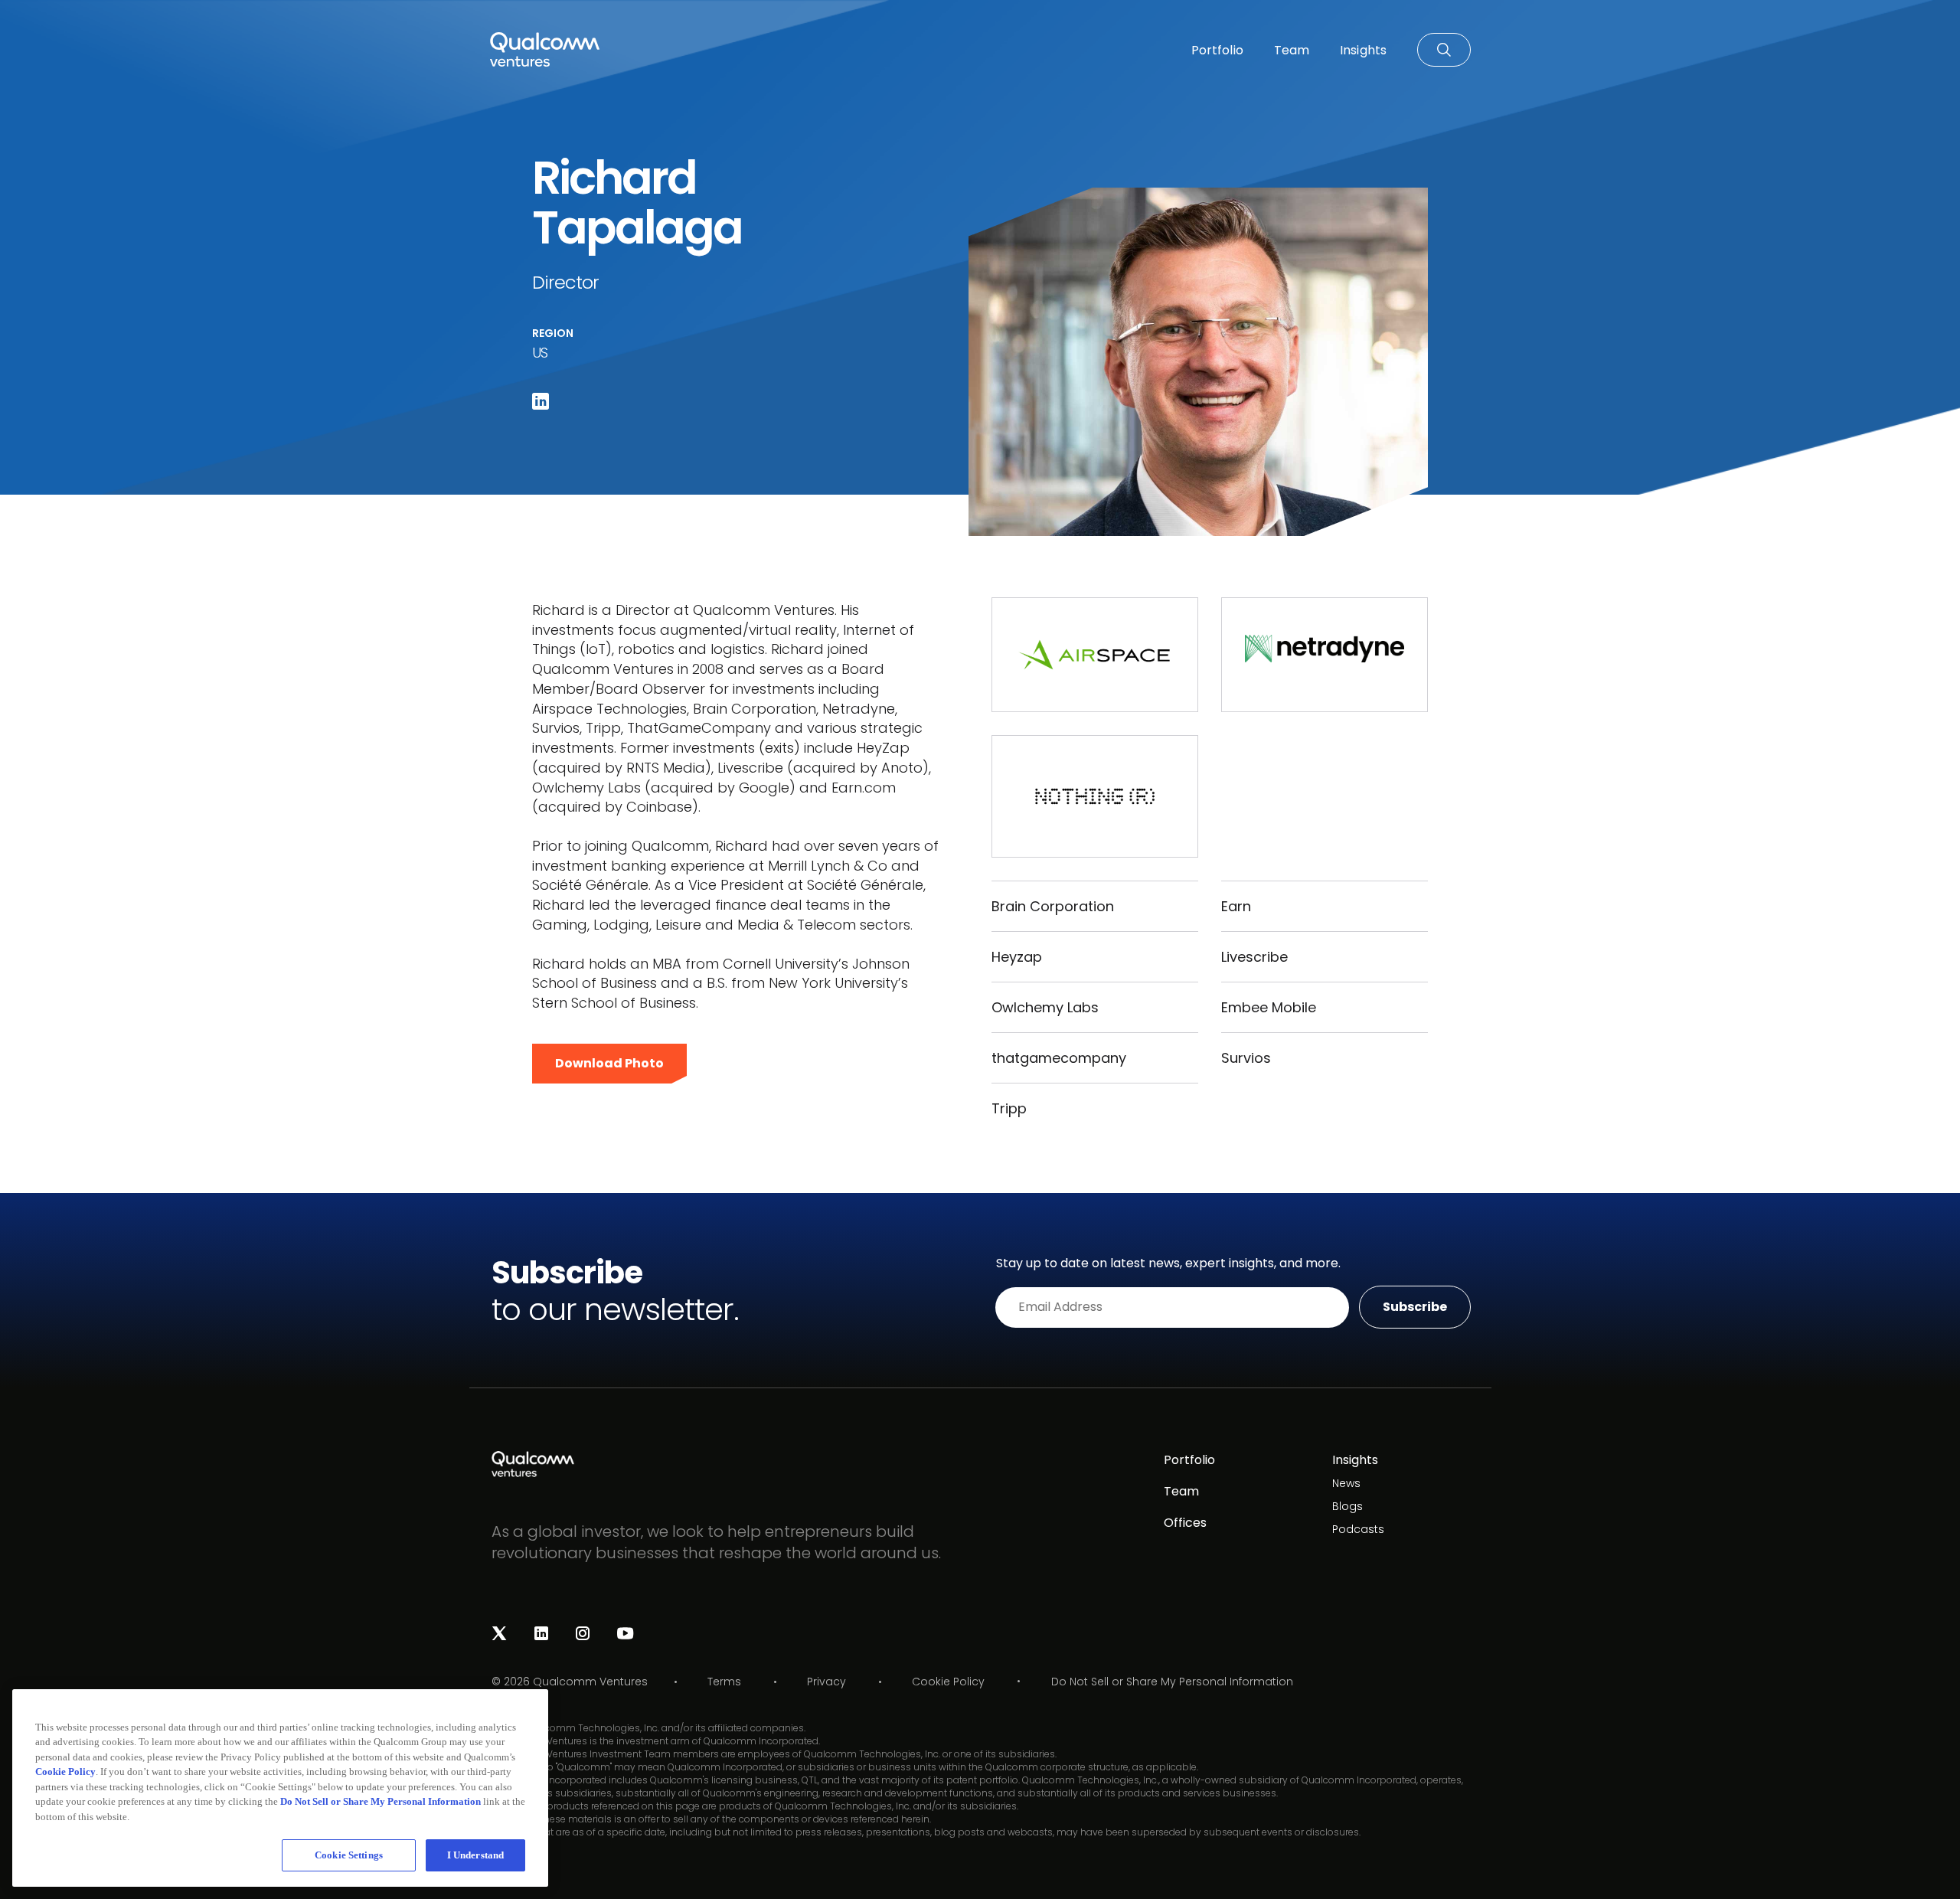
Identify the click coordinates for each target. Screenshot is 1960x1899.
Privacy (826, 1682)
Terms (724, 1682)
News (1346, 1483)
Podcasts (1358, 1529)
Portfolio (1189, 1460)
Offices (1185, 1523)
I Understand (476, 1855)
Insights (1355, 1460)
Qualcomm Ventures (590, 1682)
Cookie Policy (948, 1682)
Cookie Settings (349, 1855)
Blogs (1347, 1506)
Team (1181, 1491)
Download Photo (609, 1063)
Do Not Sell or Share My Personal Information (1172, 1682)
